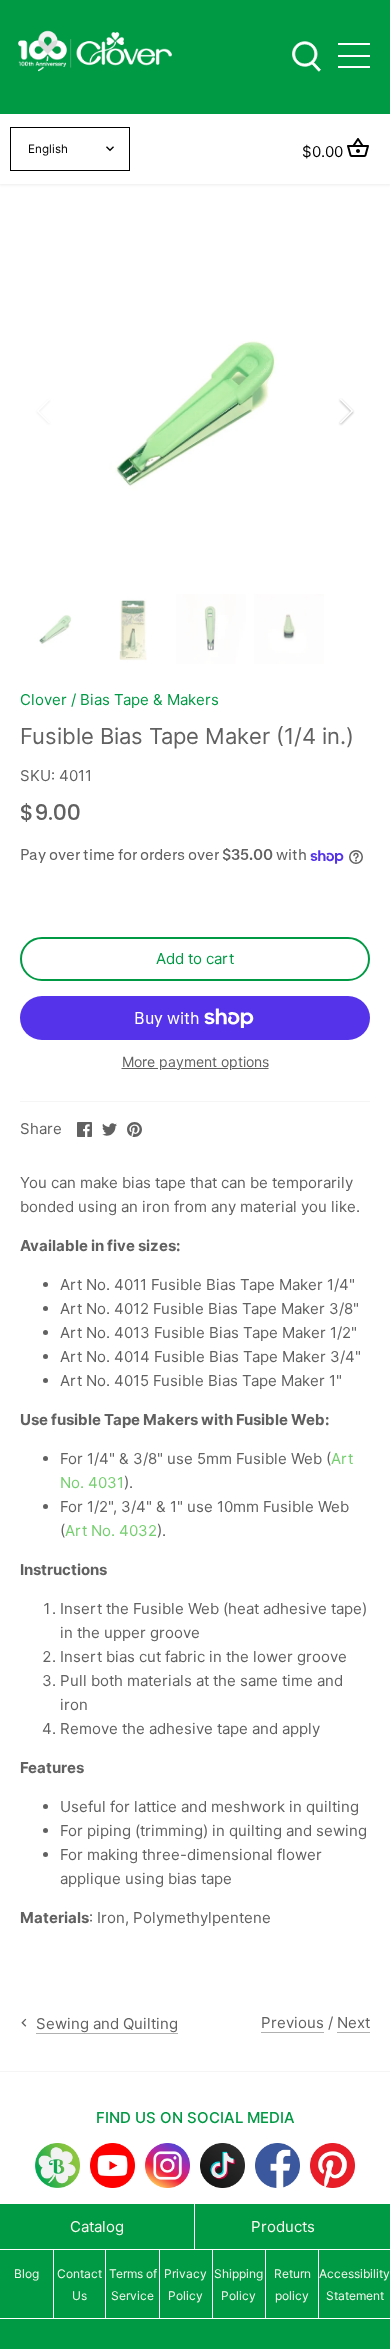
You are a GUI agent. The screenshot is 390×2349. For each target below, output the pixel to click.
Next (353, 2022)
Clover (43, 699)
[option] (195, 411)
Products (283, 2226)
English (48, 149)
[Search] (306, 54)
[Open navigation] (354, 55)
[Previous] (45, 411)
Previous (292, 2022)
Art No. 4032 (111, 1530)
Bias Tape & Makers (149, 699)
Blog (26, 2273)
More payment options (195, 1061)
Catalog (97, 2226)
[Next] (345, 411)
